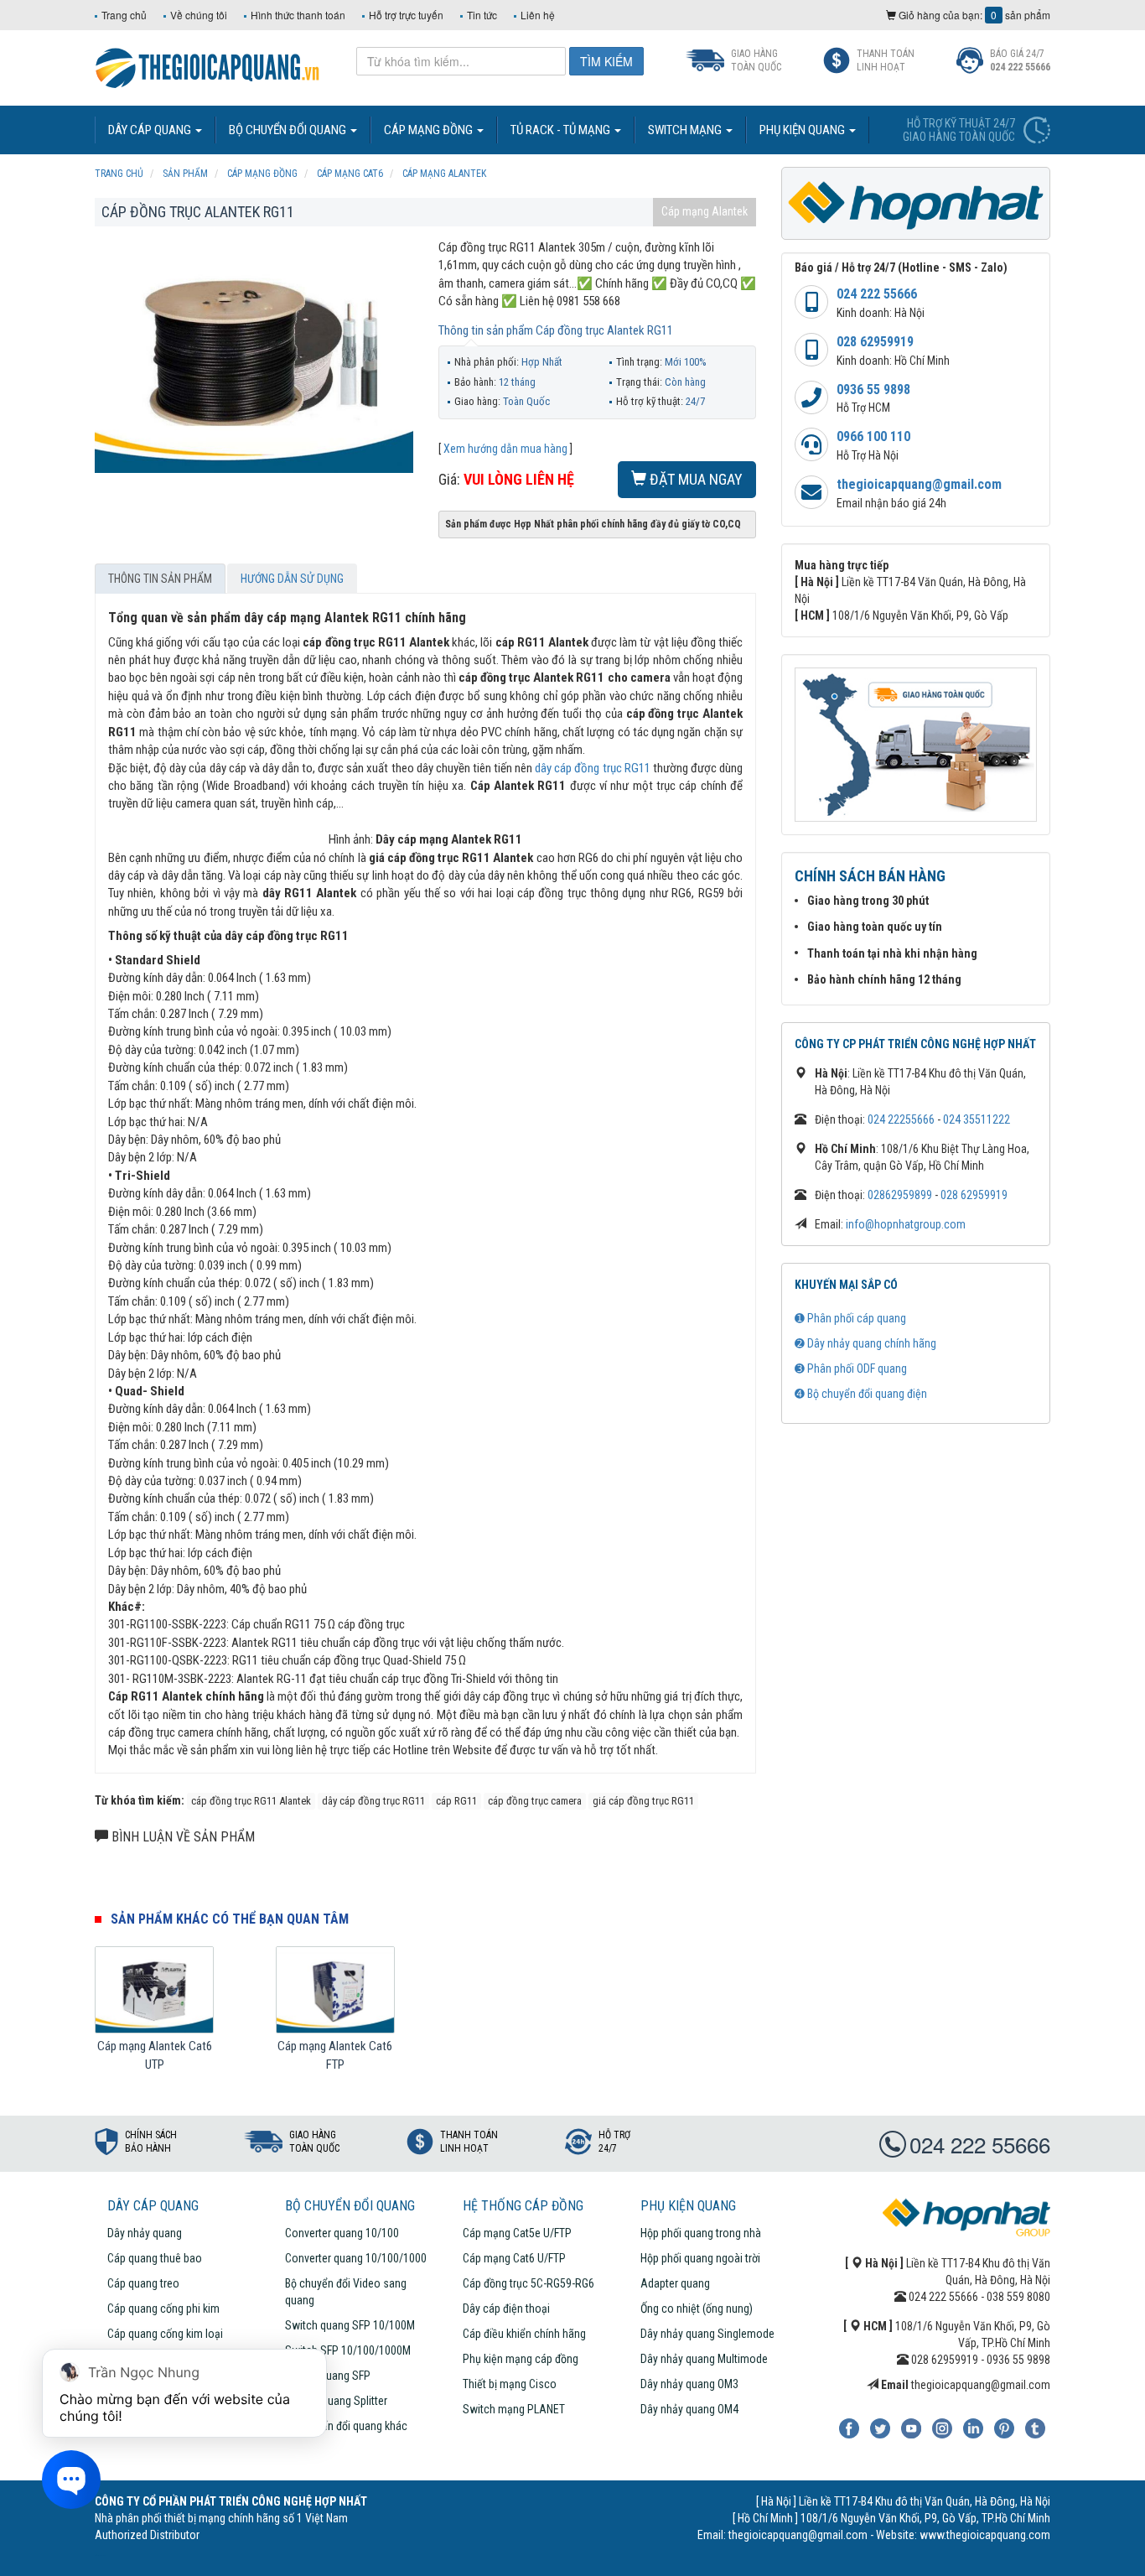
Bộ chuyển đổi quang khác (346, 2426)
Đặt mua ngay (694, 479)
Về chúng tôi (199, 15)
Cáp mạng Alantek (705, 211)
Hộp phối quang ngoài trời (700, 2258)
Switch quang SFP (328, 2376)
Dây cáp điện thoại (506, 2309)
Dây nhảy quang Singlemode (707, 2334)
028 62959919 (875, 342)
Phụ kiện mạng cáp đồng (521, 2359)
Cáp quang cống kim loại (165, 2334)
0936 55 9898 (873, 390)
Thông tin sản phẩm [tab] (160, 579)
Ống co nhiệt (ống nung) (697, 2309)
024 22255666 (901, 1119)
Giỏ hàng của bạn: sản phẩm (973, 15)
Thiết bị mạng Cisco (510, 2384)
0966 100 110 (873, 436)
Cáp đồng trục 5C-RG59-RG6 (528, 2283)
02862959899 (900, 1195)
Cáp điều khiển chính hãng (524, 2334)
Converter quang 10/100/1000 (356, 2258)
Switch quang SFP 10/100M (350, 2325)
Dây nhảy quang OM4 (689, 2409)
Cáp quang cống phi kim (163, 2309)
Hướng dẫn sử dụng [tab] (292, 579)
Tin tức (482, 15)
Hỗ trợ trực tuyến (406, 15)
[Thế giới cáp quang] (207, 66)
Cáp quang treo (143, 2283)
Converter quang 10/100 (342, 2233)
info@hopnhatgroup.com (906, 1224)
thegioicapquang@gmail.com (919, 484)
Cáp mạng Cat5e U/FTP (517, 2233)
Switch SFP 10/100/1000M (348, 2350)
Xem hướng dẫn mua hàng (505, 449)
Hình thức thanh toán (298, 15)
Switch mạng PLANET (514, 2409)
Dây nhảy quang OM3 (689, 2384)
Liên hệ (538, 15)
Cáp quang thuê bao (155, 2258)
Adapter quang (675, 2283)
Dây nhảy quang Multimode (704, 2359)
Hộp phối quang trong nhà (701, 2233)
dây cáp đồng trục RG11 (592, 768)
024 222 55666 (877, 294)
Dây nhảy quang (145, 2233)
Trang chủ (124, 15)
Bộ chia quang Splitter (336, 2401)
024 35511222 (977, 1119)
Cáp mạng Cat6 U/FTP (514, 2258)
